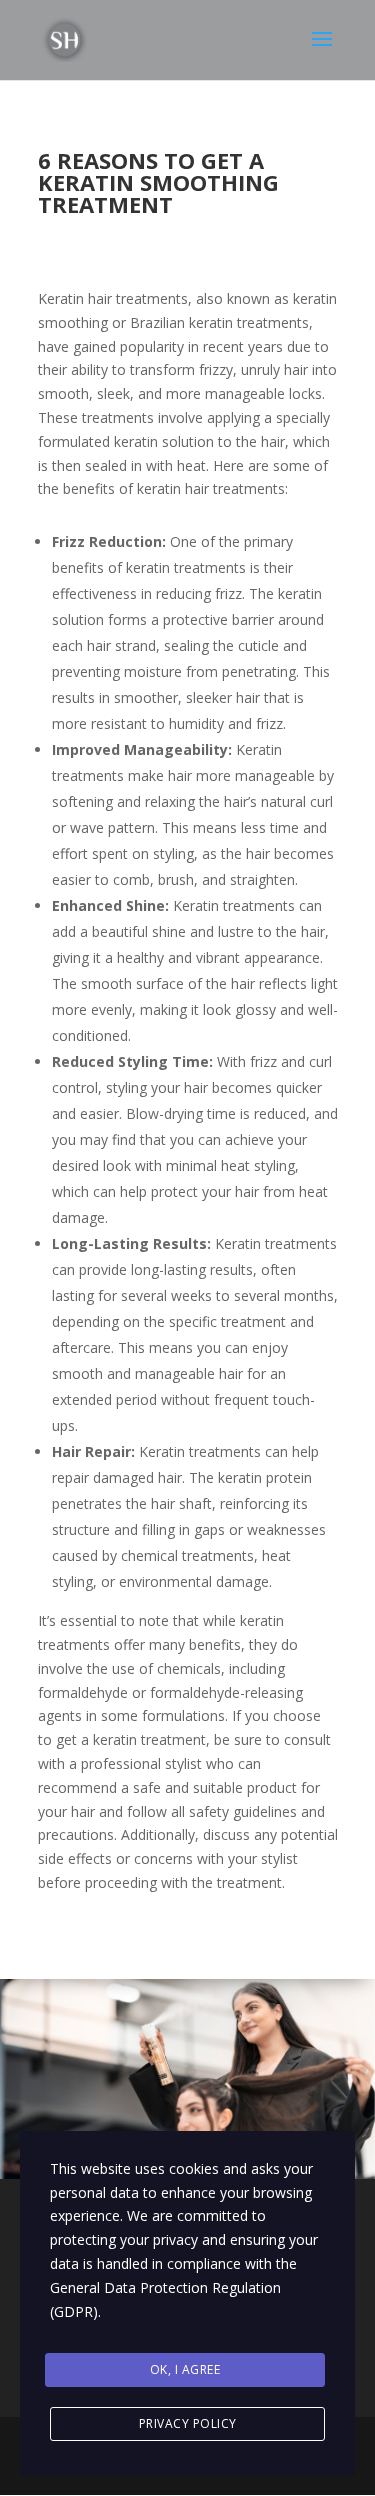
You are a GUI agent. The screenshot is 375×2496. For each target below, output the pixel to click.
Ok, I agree (185, 2369)
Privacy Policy (188, 2423)
